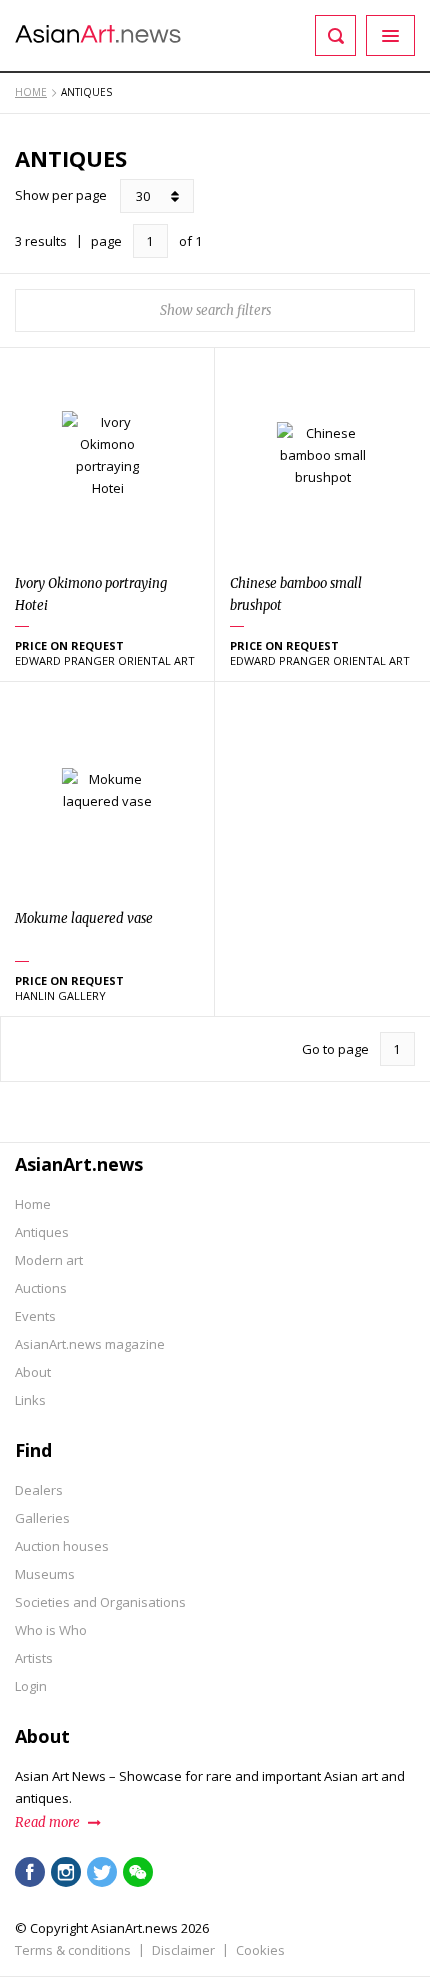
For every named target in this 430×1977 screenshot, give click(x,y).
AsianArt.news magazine (90, 1344)
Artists (34, 1658)
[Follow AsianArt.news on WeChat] (138, 1872)
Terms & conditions (73, 1950)
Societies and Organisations (100, 1602)
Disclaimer (183, 1950)
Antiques (42, 1232)
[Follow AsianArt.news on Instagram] (66, 1872)
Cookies (260, 1950)
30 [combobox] (143, 196)
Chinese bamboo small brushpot (296, 594)
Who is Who (51, 1630)
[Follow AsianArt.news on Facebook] (30, 1872)
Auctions (41, 1288)
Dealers (39, 1490)
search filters (233, 310)
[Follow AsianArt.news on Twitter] (102, 1872)
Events (35, 1316)
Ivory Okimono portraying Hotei (91, 594)
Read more (47, 1822)
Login (31, 1686)
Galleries (42, 1518)
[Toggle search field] (335, 35)
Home (33, 1204)
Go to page (335, 1049)
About (33, 1372)
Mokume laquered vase (84, 918)
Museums (45, 1574)
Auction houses (62, 1546)
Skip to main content (122, 13)
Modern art (49, 1260)
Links (30, 1400)
